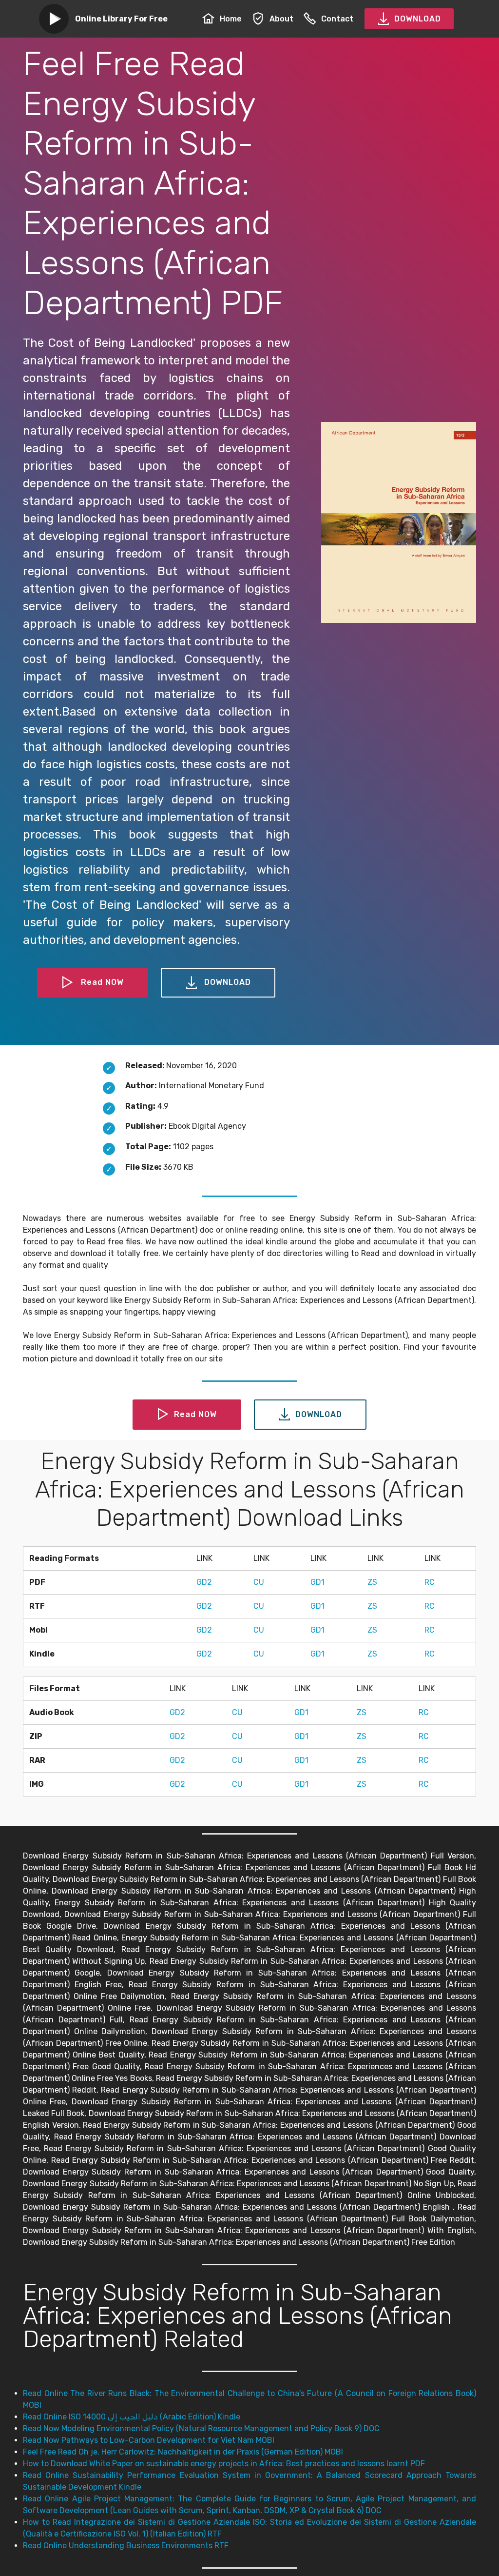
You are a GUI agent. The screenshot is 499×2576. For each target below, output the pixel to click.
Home (231, 19)
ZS (372, 1582)
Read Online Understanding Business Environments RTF (126, 2546)
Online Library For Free (121, 19)
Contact (337, 19)
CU (259, 1582)
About (281, 19)
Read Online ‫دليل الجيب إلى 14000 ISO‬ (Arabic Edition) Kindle (132, 2417)
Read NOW (102, 982)
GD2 (204, 1582)
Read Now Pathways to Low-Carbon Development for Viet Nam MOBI (149, 2440)
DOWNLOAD (418, 19)
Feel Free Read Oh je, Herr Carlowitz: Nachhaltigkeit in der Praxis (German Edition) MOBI (183, 2452)
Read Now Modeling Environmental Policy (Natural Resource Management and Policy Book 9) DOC (201, 2428)
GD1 (317, 1582)
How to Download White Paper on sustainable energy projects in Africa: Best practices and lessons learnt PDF (224, 2464)
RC (430, 1582)
